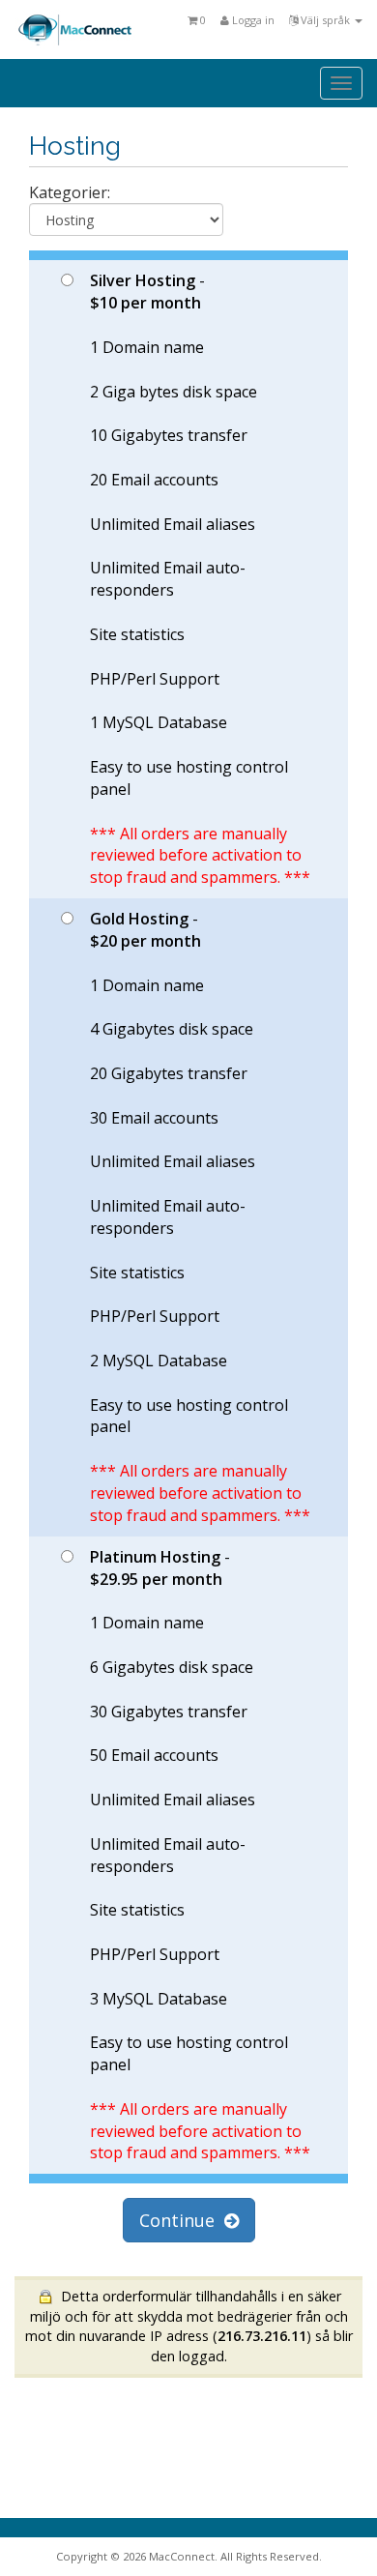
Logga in (252, 20)
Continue (182, 2220)
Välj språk (325, 20)
